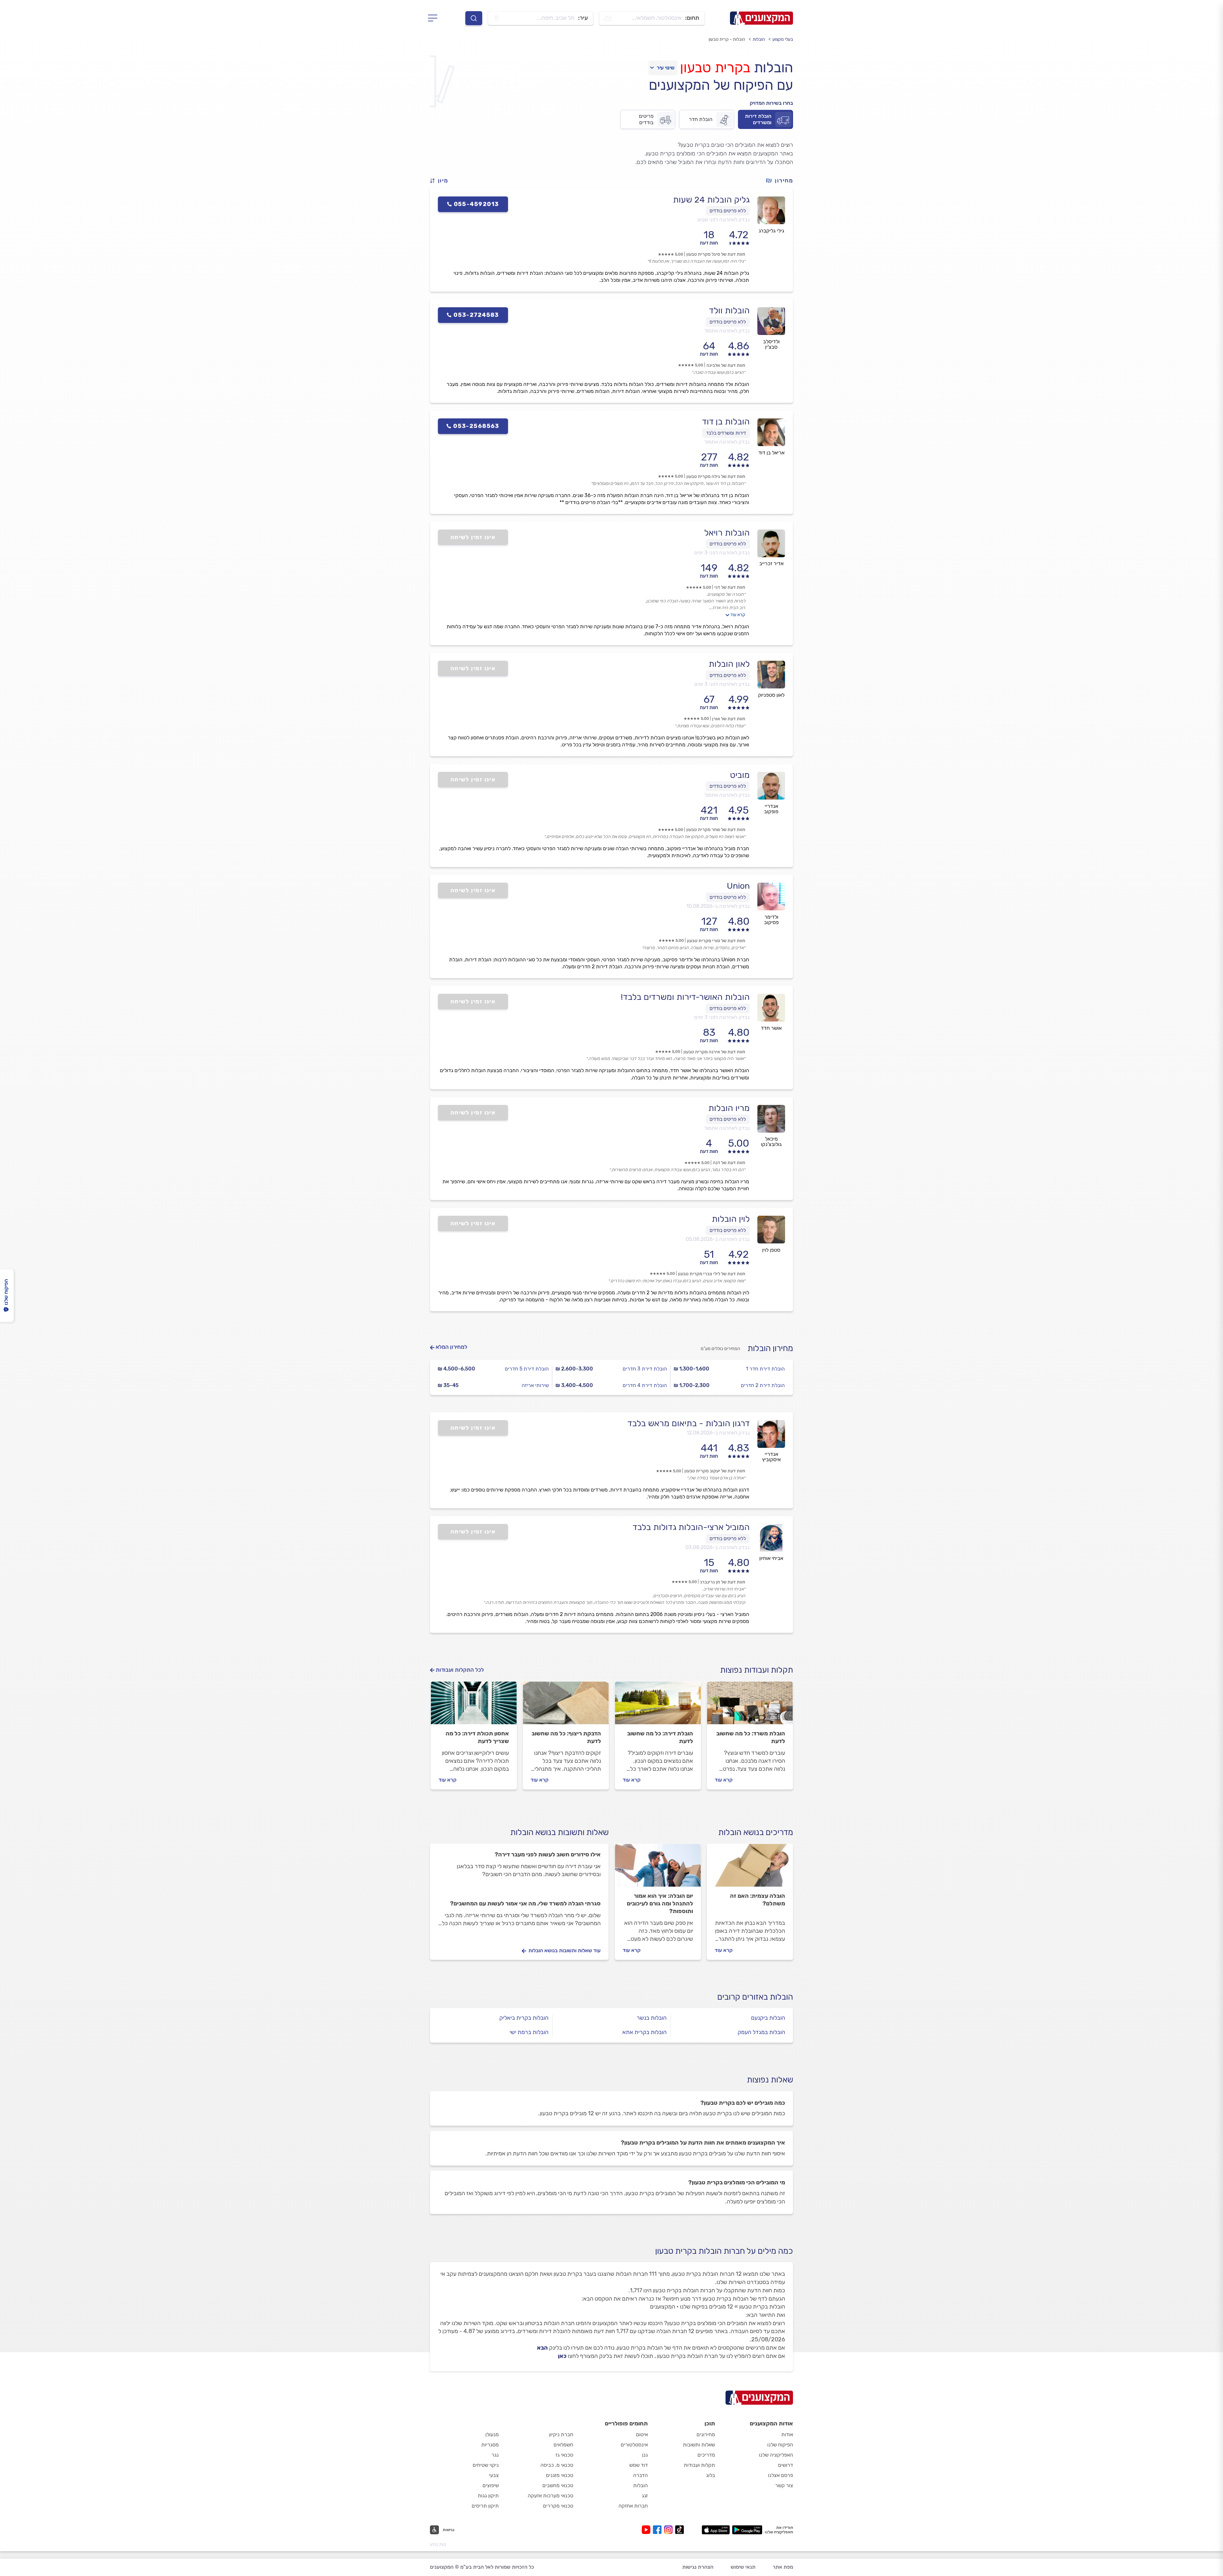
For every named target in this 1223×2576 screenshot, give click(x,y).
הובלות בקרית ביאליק (524, 2018)
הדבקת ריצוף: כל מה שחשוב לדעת (566, 1737)
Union (738, 886)
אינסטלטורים (634, 2445)
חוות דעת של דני (730, 587)
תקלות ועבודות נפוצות (757, 1670)
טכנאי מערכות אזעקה (551, 2496)
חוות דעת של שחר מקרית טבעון (716, 830)
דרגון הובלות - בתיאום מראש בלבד (689, 1423)
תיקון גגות (488, 2496)
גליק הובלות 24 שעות (711, 200)
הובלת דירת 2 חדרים (763, 1385)
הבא (542, 2348)
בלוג (711, 2475)
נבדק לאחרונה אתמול (727, 331)
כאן (562, 2356)
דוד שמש (639, 2465)
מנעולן (492, 2434)
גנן (645, 2455)
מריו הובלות (729, 1108)
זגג (645, 2496)
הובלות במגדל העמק (761, 2032)
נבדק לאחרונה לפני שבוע (723, 220)
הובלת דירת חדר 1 (765, 1369)
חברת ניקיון (561, 2434)
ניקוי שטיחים (486, 2465)
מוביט (740, 775)
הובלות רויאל (727, 533)
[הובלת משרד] (750, 1706)
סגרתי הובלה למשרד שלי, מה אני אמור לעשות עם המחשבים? (525, 1904)
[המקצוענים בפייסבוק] (658, 2530)
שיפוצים (491, 2485)
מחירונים (706, 2434)
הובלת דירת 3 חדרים (645, 1369)
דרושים (786, 2465)
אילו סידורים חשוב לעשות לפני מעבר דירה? (548, 1854)
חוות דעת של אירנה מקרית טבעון (714, 1052)
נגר (495, 2455)
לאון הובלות (729, 664)
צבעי (494, 2475)
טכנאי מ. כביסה (557, 2465)
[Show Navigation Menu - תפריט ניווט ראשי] (435, 18)
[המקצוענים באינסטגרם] (670, 2530)
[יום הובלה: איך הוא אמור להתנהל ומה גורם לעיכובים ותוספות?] (658, 1868)
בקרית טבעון (715, 68)
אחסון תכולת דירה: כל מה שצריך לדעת (477, 1737)
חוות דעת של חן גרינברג (723, 1582)
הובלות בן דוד (726, 422)
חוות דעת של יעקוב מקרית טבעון (715, 1471)
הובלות (759, 39)
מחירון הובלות (770, 1348)
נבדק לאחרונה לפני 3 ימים (722, 553)
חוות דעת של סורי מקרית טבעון (716, 941)
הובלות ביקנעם (768, 2018)
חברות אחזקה (633, 2506)
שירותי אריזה (535, 1385)
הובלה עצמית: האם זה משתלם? (758, 1900)
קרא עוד (738, 615)
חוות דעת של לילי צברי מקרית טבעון (712, 1274)
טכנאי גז (564, 2455)
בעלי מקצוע (783, 39)
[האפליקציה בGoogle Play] (747, 2530)
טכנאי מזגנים (560, 2475)
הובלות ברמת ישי (529, 2032)
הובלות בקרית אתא (644, 2032)
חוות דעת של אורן (729, 719)
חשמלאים (563, 2445)
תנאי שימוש (743, 2567)
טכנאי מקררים (558, 2506)
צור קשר (784, 2485)
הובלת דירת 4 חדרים (645, 1385)
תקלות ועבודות (699, 2465)
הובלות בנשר (652, 2018)
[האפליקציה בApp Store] (716, 2530)
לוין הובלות (731, 1219)
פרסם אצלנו (780, 2475)
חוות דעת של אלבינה (726, 365)
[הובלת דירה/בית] (658, 1706)
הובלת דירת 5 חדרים (527, 1369)
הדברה (640, 2475)
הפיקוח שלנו (780, 2445)
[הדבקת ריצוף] (566, 1706)
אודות (787, 2434)
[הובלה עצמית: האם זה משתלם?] (750, 1868)
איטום (642, 2434)
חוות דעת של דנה (729, 1163)
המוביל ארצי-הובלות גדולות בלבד (691, 1527)
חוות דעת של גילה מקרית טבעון (716, 477)
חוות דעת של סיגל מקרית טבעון (716, 254)
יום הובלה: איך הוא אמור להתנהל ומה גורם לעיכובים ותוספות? (660, 1904)
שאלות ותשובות (699, 2445)
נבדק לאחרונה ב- (718, 906)
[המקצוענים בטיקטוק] (679, 2530)
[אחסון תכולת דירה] (474, 1706)
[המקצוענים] (762, 18)
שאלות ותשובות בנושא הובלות (559, 1832)
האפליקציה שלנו (776, 2455)
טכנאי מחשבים (558, 2485)
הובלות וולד (729, 310)
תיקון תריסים (485, 2506)
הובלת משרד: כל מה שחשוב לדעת (751, 1737)
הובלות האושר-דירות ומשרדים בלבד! (685, 997)
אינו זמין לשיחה (473, 537)
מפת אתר (783, 2567)
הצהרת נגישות (698, 2567)
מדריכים (706, 2455)
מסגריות (490, 2445)
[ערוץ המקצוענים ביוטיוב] (647, 2530)
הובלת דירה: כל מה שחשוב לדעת (660, 1737)
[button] (442, 181)
